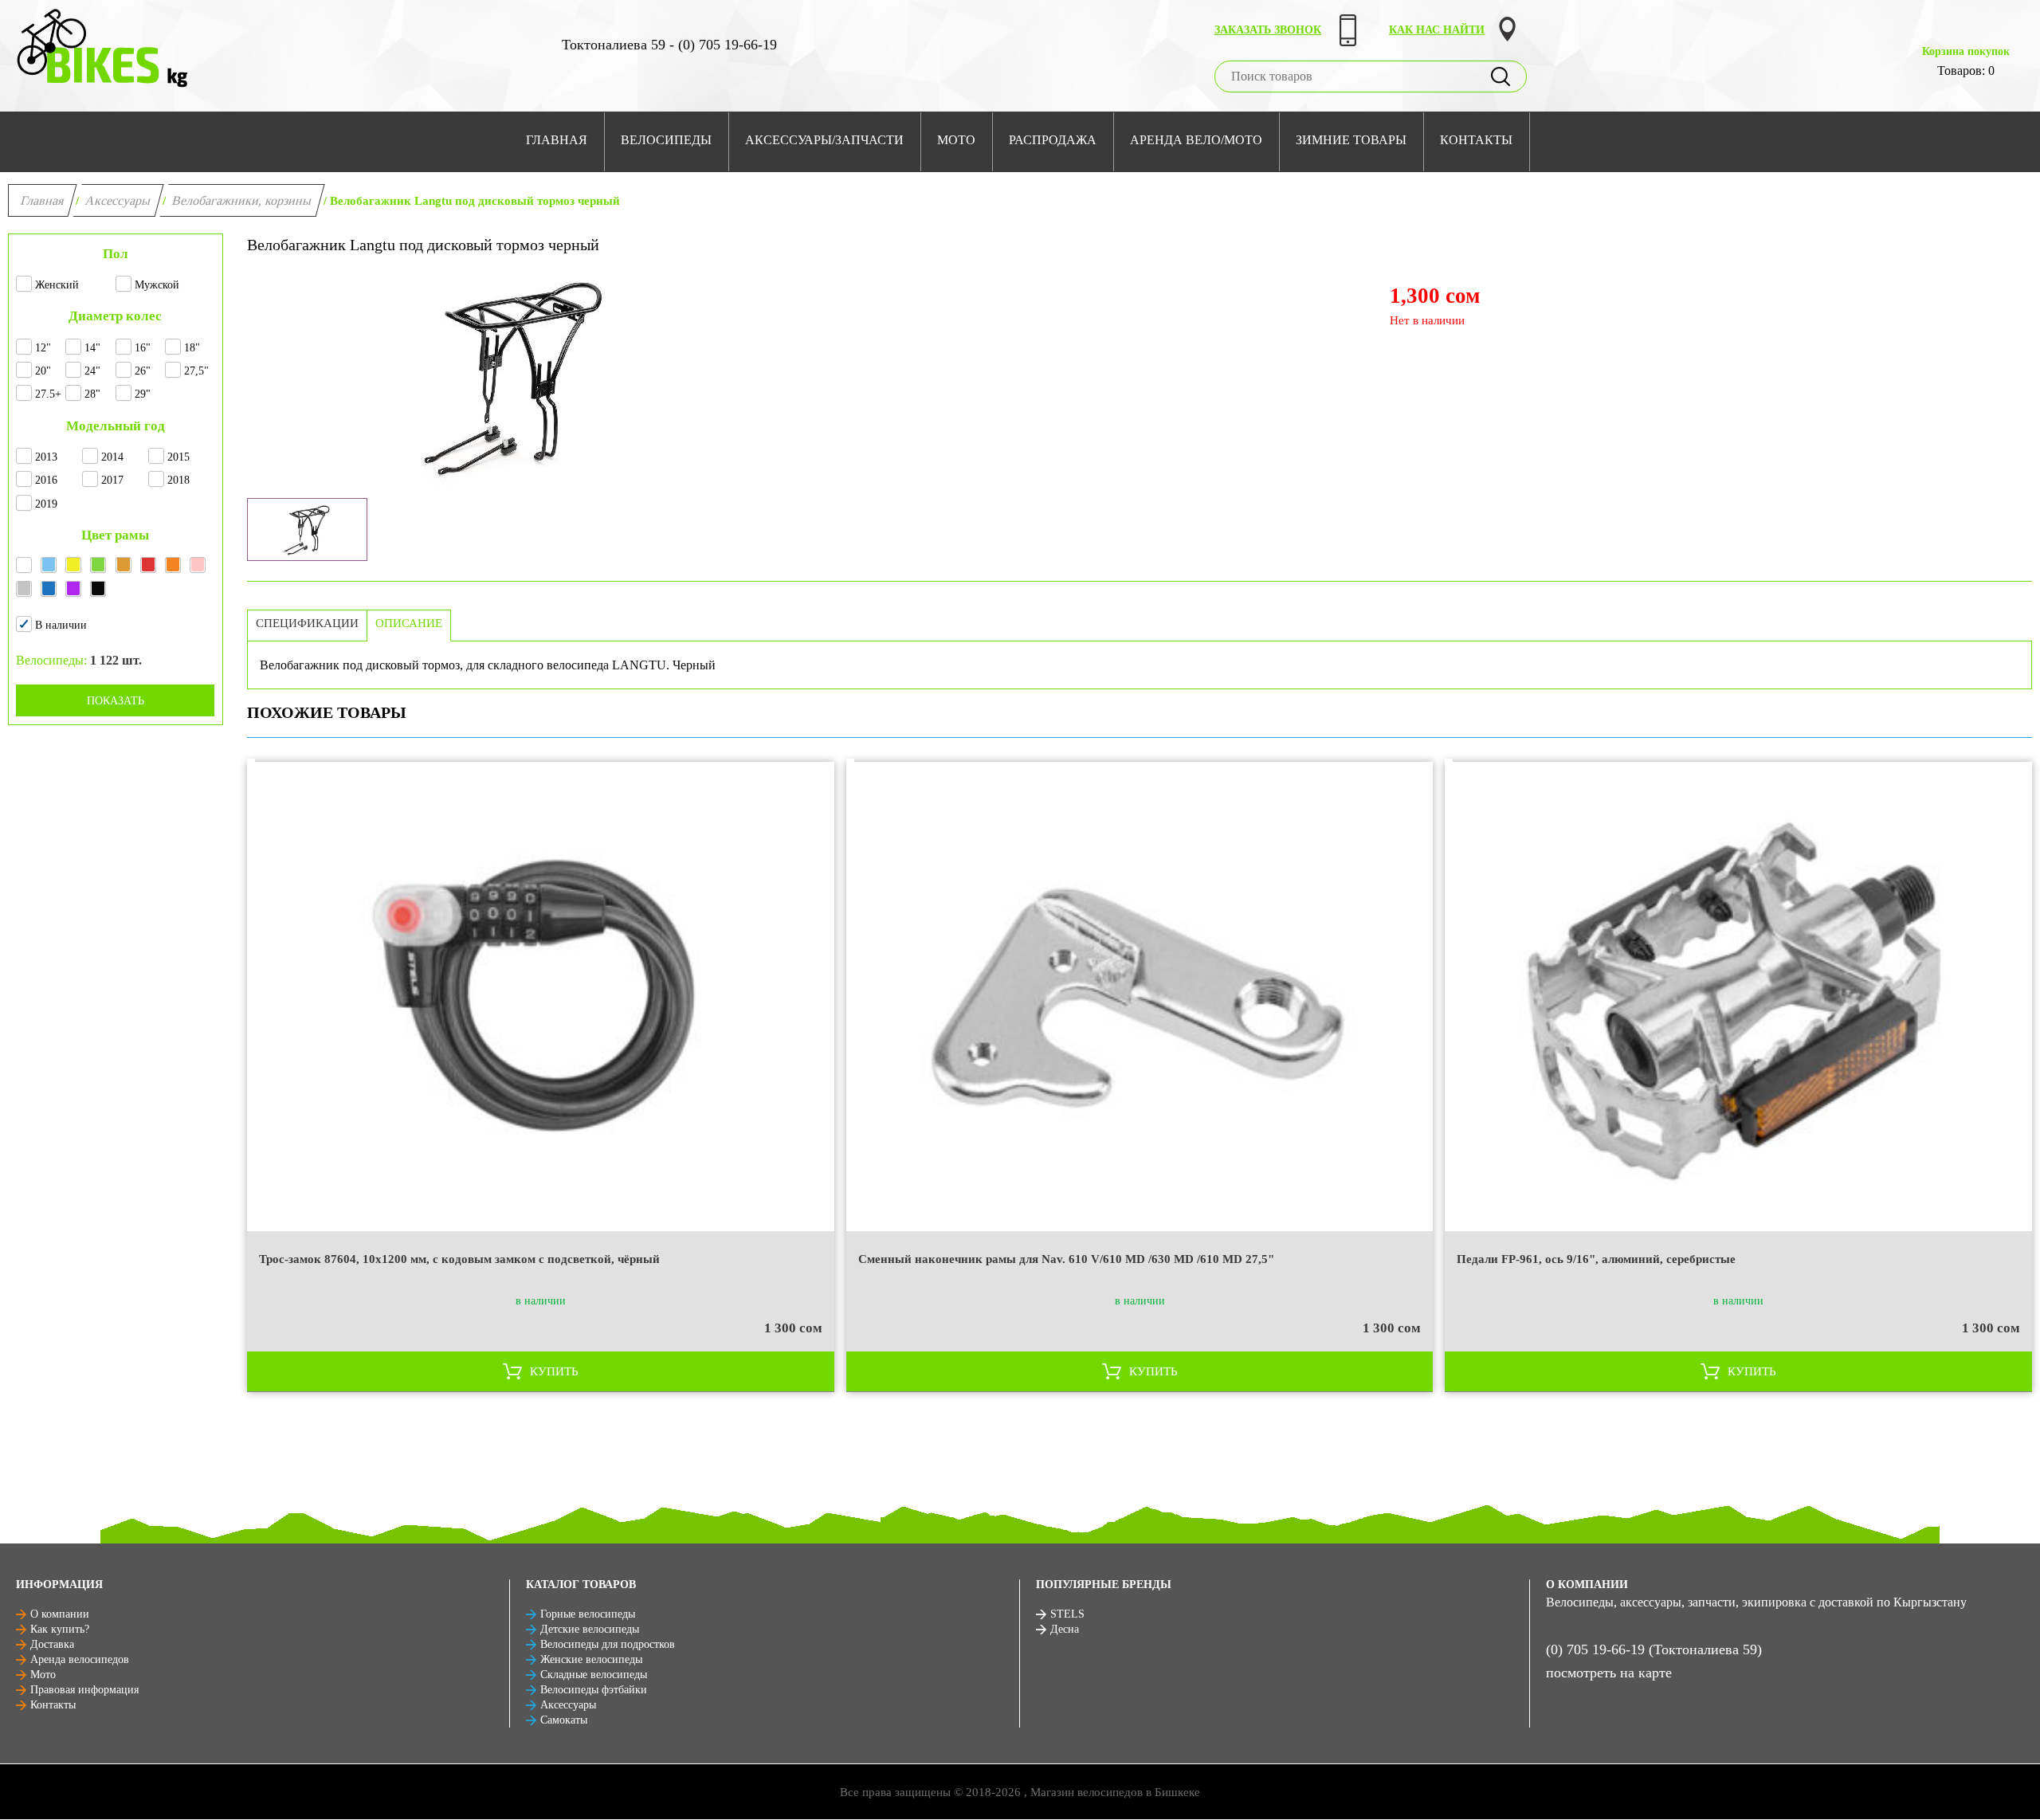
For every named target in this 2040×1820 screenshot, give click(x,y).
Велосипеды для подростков (608, 1644)
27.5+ (48, 394)
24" (92, 371)
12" (43, 348)
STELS (1067, 1614)
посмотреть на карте (1609, 1673)
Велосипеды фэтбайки (594, 1690)
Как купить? (60, 1629)
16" (143, 348)
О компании (60, 1614)
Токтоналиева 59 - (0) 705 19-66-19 (669, 45)
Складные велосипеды (594, 1675)
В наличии (61, 625)
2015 (178, 457)
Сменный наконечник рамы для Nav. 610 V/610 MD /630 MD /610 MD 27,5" (1066, 1259)
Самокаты (564, 1720)
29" (143, 394)
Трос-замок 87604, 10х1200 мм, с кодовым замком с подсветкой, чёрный (459, 1259)
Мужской (157, 285)
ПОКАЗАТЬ (116, 701)
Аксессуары (118, 200)
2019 (46, 504)
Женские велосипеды (591, 1659)
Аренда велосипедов (80, 1659)
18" (192, 348)
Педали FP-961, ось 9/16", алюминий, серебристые (1596, 1259)
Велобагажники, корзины (242, 200)
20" (43, 371)
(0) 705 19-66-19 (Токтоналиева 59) (1654, 1649)
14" (92, 348)
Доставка (52, 1644)
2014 (112, 457)
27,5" (196, 371)
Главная (43, 200)
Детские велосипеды (590, 1629)
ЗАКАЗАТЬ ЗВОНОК (1268, 30)
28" (92, 394)
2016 (46, 480)
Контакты (53, 1705)
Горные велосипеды (588, 1614)
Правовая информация (84, 1690)
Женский (57, 285)
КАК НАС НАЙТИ (1437, 30)
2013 (46, 457)
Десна (1065, 1629)
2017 (112, 480)
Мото (43, 1675)
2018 (178, 480)
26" (143, 371)
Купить (554, 1371)
